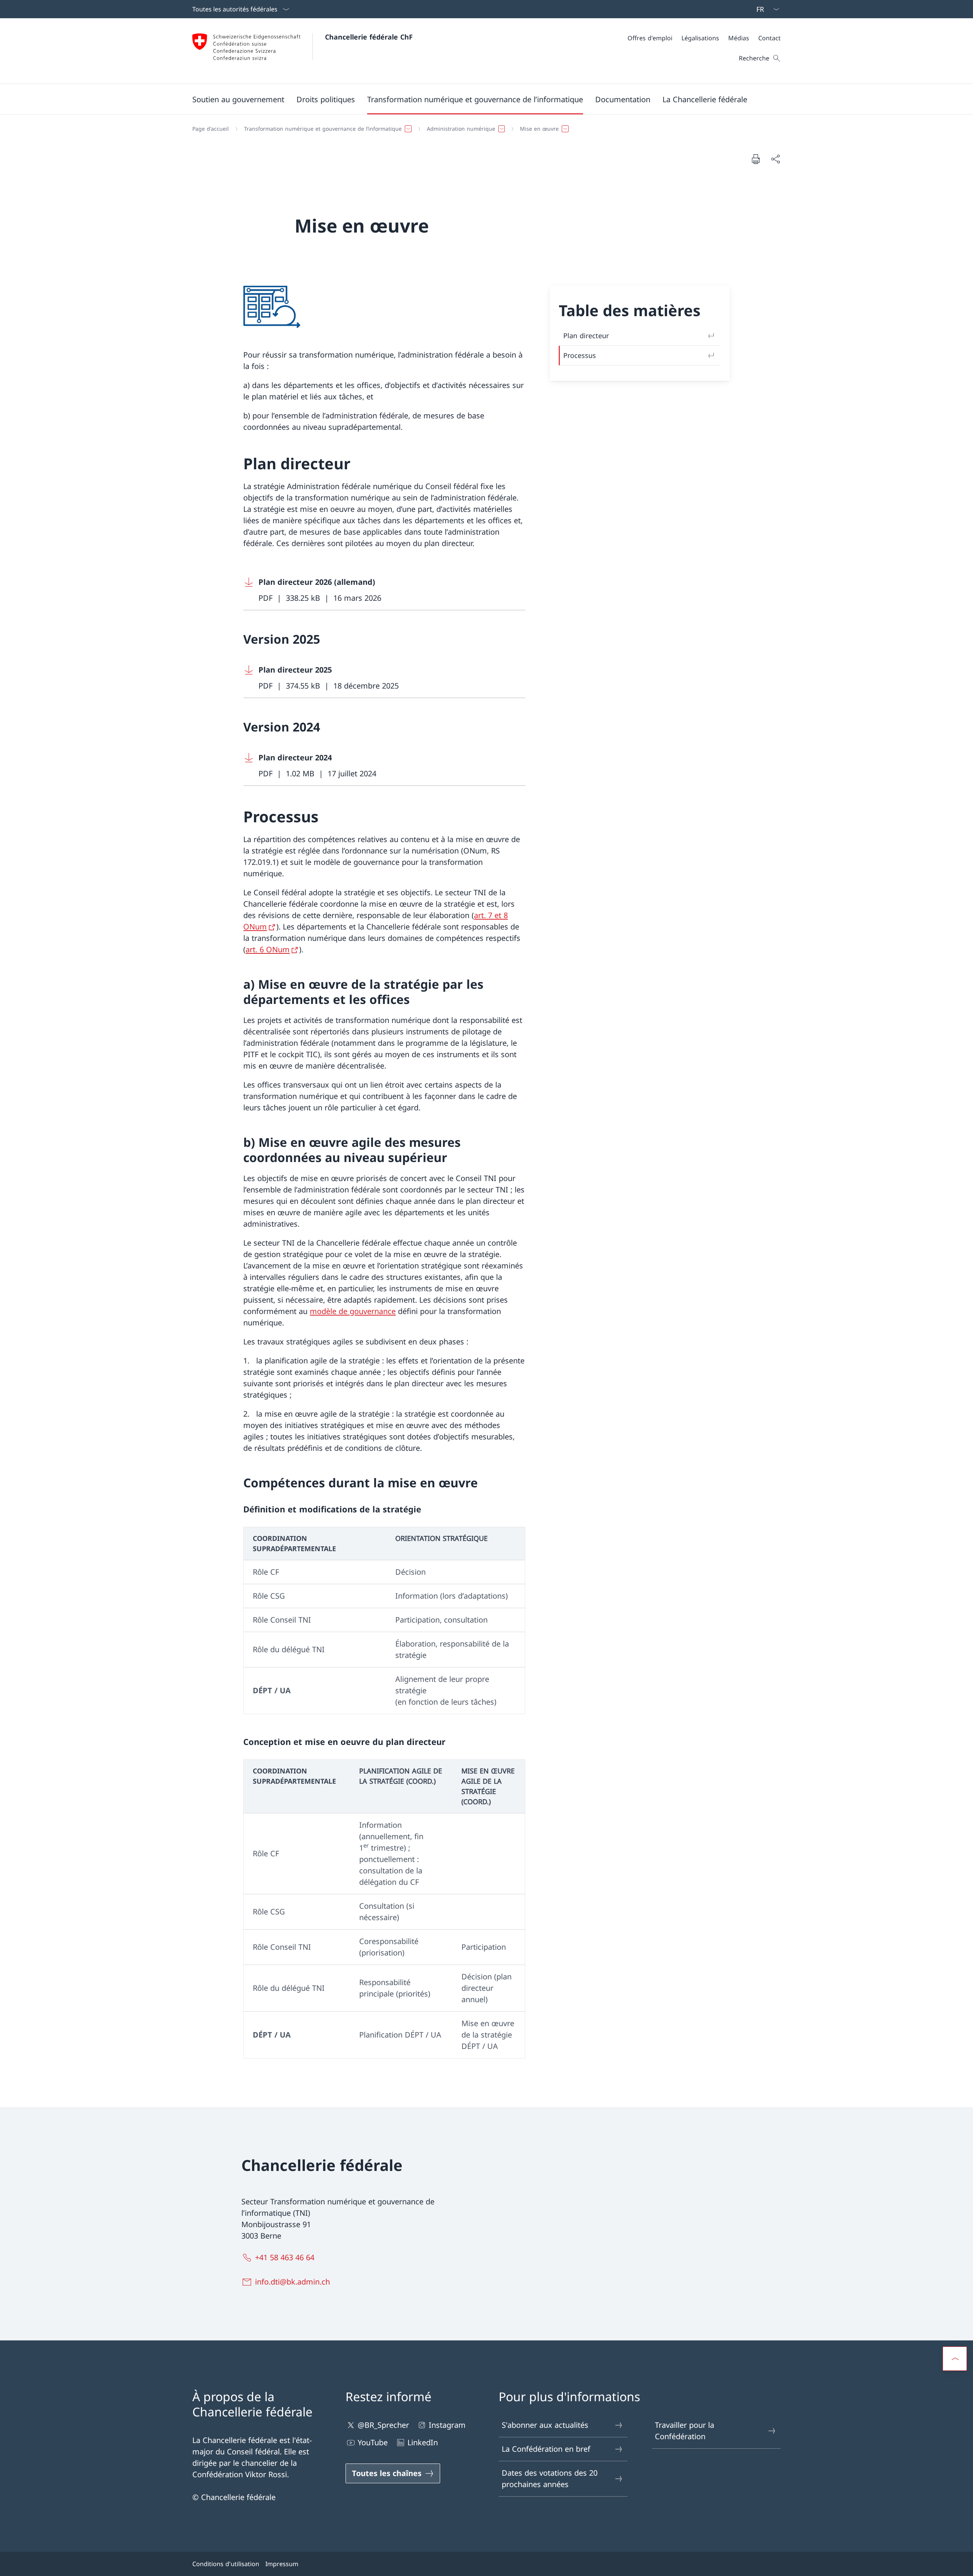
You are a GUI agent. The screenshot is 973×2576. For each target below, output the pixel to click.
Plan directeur (586, 336)
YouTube (373, 2442)
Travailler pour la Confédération (685, 2431)
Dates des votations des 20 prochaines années (550, 2479)
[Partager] (775, 159)
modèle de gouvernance (353, 1311)
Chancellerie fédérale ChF (369, 37)
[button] (238, 99)
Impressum (282, 2564)
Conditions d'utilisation (226, 2564)
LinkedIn (423, 2442)
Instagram (447, 2425)
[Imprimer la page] (756, 159)
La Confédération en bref (546, 2449)
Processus (580, 355)
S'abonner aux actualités (545, 2425)
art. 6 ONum (268, 949)
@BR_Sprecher (383, 2425)
